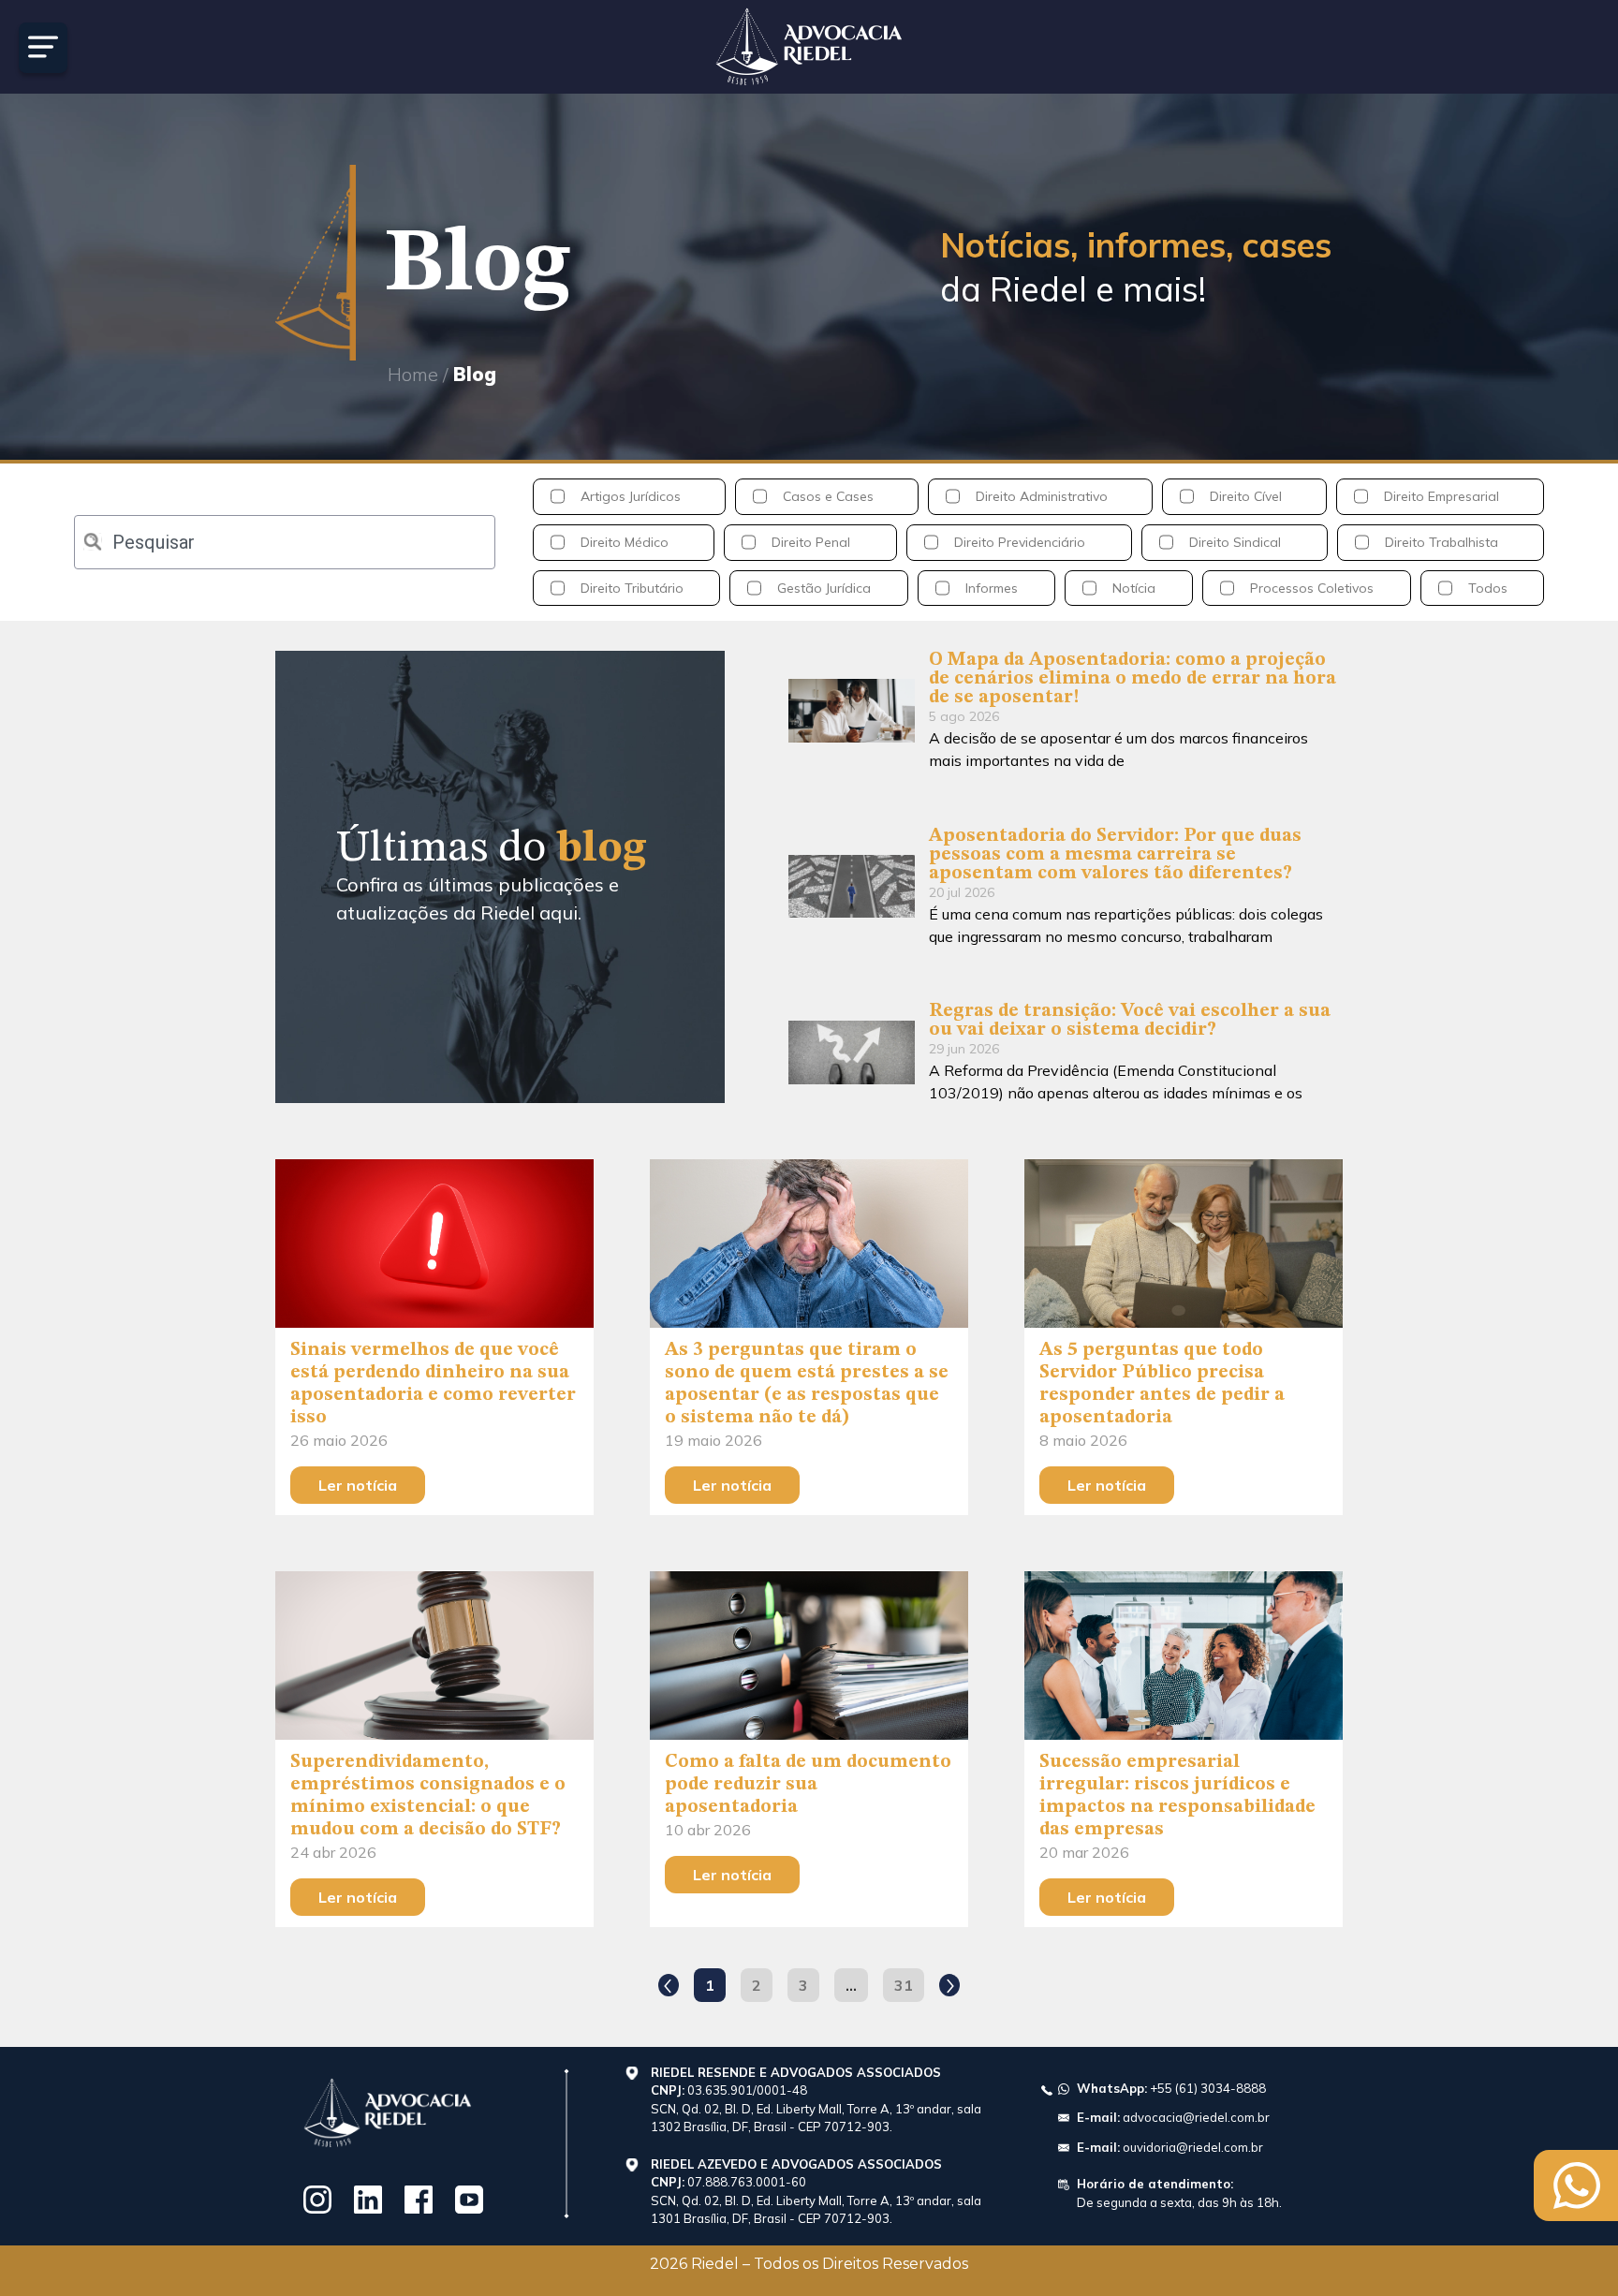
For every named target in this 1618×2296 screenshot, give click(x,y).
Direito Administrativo (1042, 496)
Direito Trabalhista (1441, 542)
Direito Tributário (632, 588)
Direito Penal (811, 542)
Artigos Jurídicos (631, 496)
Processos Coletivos (1312, 588)
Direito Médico (625, 542)
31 (909, 1981)
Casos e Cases (828, 496)
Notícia (1134, 588)
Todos (1488, 588)
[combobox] (285, 542)
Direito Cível (1246, 496)
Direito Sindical (1235, 542)
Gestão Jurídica (824, 588)
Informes (992, 588)
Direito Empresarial (1441, 496)
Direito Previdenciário (1020, 542)
